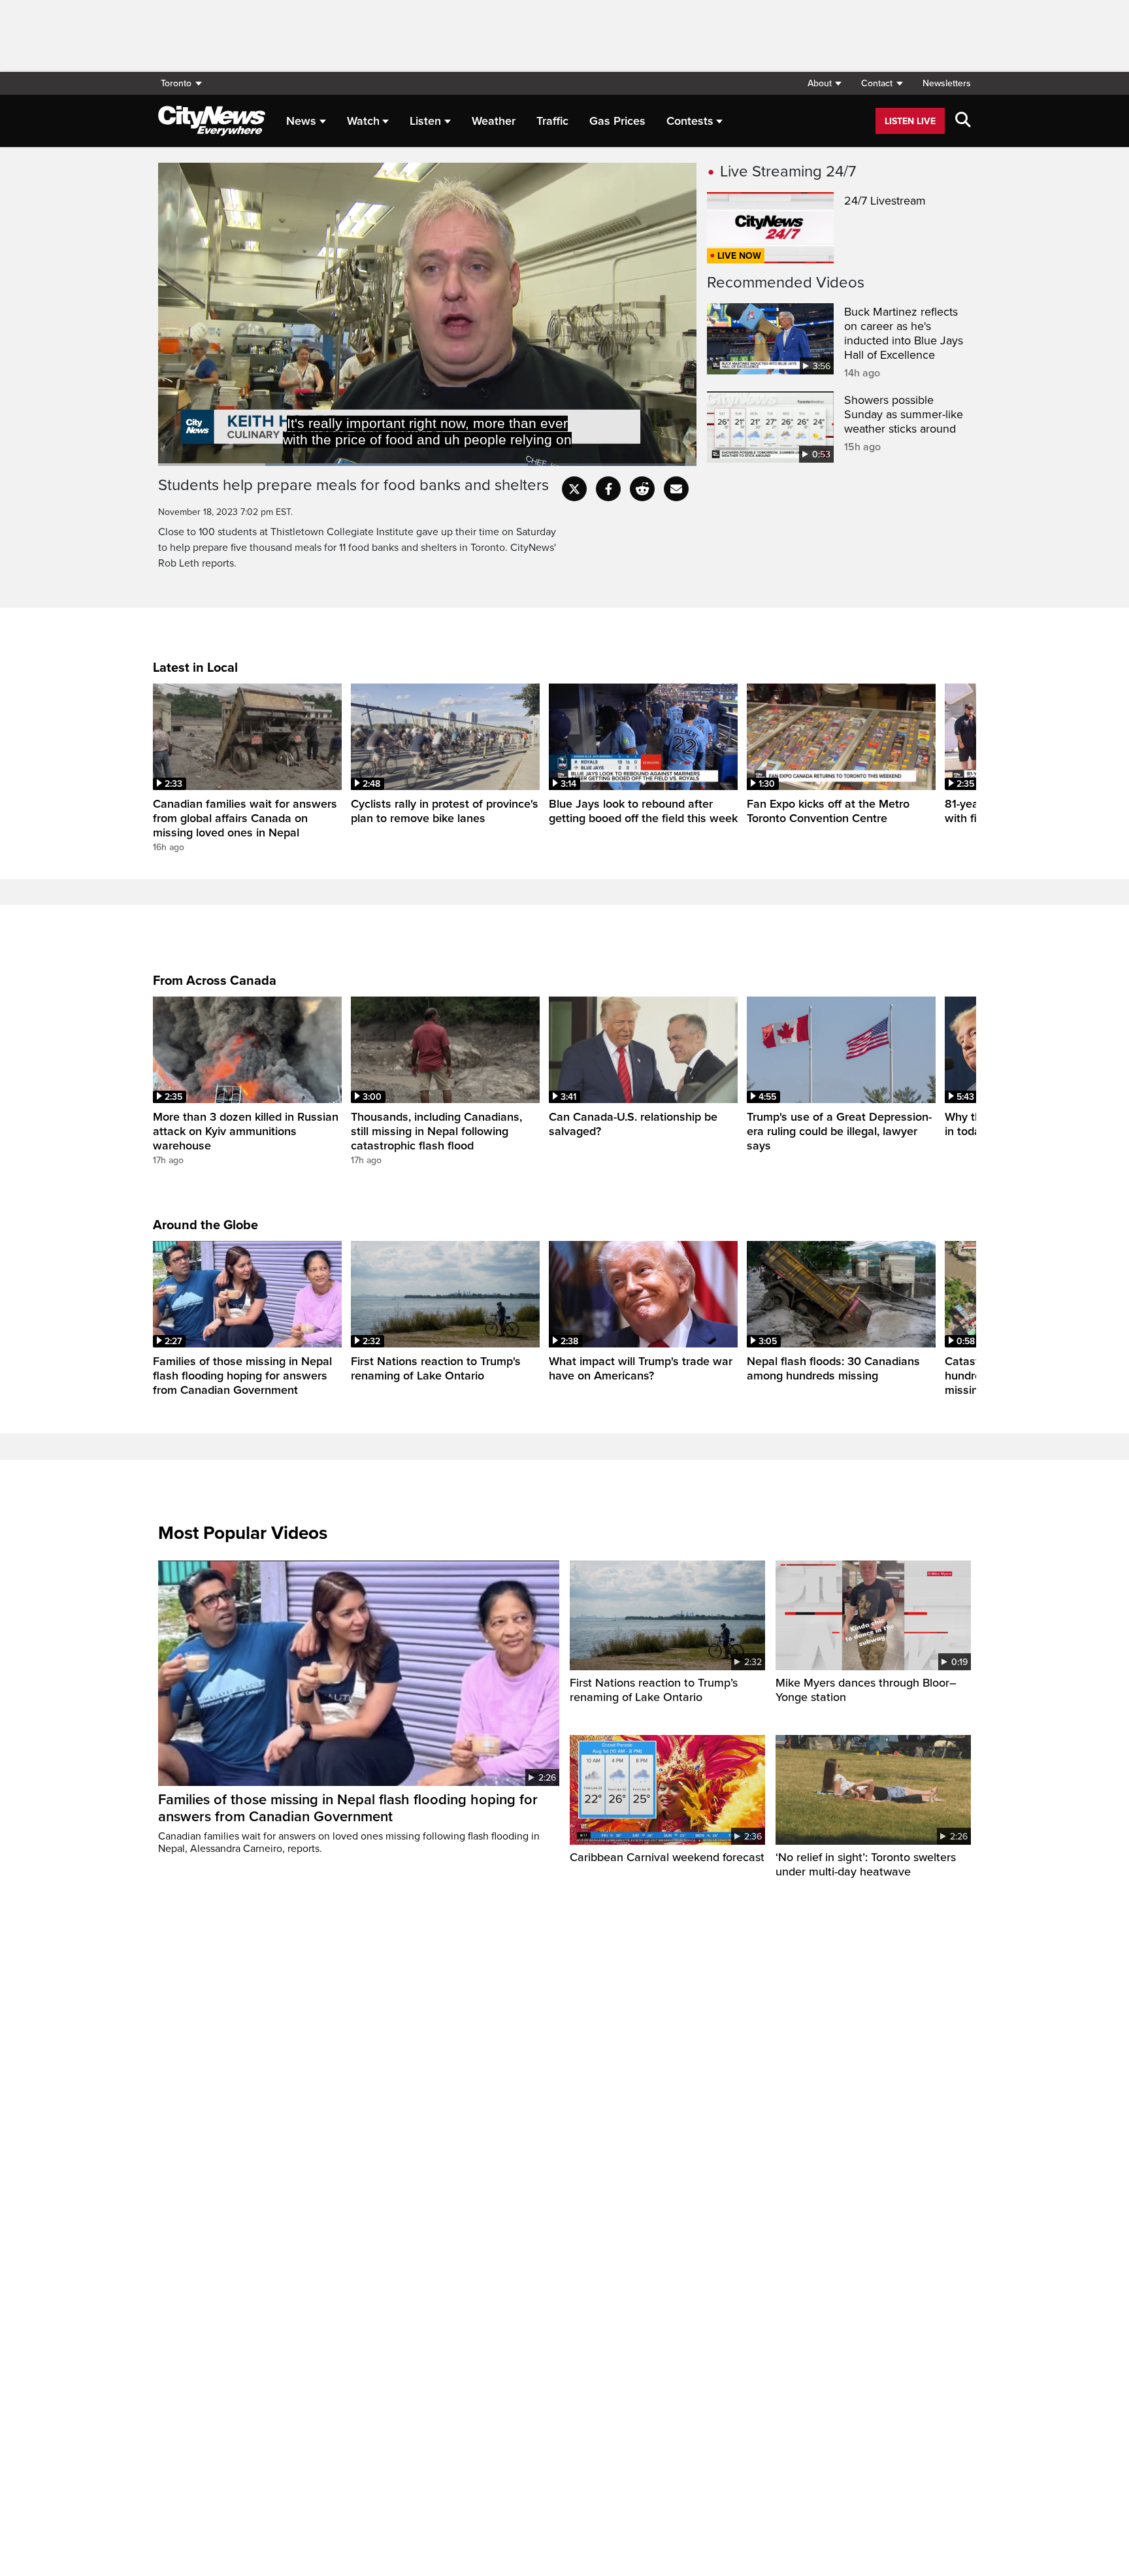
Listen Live (910, 121)
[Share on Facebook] (608, 489)
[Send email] (676, 489)
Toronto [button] (176, 83)
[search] (963, 121)
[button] (824, 83)
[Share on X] (574, 489)
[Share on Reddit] (642, 489)
